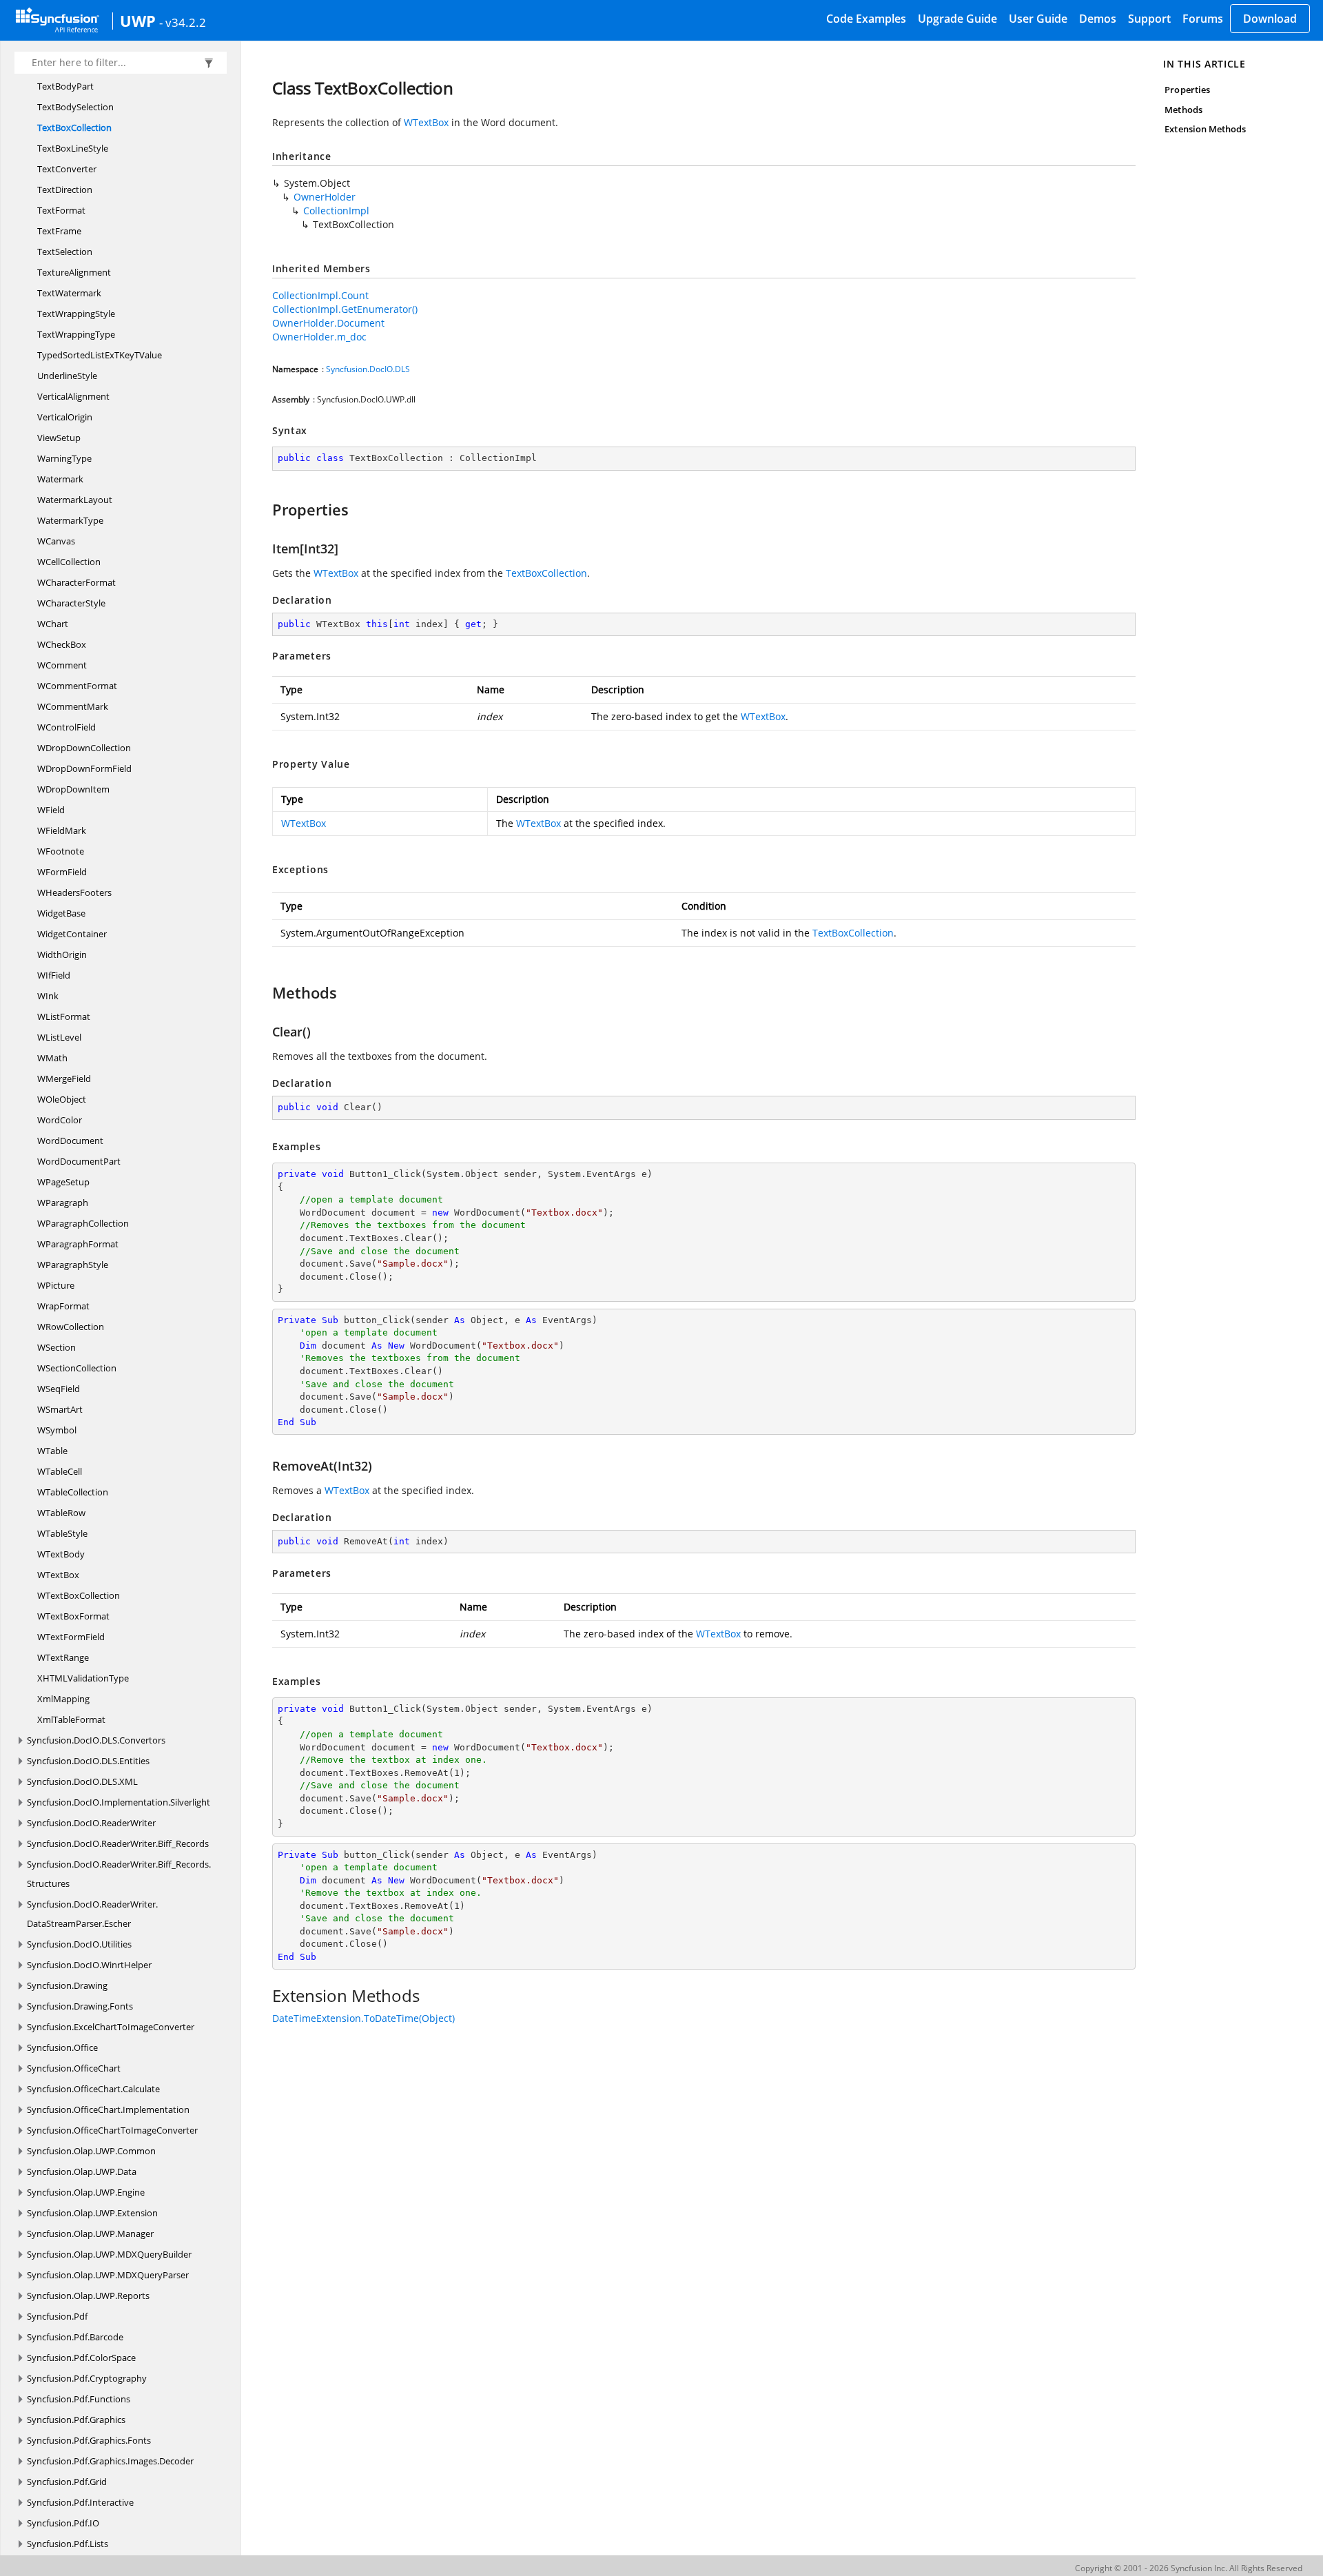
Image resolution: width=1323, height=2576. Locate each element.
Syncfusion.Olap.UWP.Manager (90, 2233)
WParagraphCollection (83, 1223)
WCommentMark (73, 706)
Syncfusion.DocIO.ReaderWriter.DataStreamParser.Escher (92, 1914)
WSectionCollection (77, 1368)
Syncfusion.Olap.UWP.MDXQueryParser (108, 2275)
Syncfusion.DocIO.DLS (368, 369)
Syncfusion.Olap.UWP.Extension (92, 2213)
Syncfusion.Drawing (67, 1985)
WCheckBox (62, 644)
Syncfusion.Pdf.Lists (68, 2544)
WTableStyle (62, 1533)
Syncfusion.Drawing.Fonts (80, 2006)
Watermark (60, 479)
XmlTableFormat (71, 1719)
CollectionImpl (336, 211)
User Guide (1038, 19)
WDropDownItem (73, 789)
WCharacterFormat (76, 582)
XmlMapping (63, 1699)
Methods (1183, 110)
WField (51, 810)
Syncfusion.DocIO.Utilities (79, 1944)
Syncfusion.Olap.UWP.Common (91, 2151)
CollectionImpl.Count (320, 295)
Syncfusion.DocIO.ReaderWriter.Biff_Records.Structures (119, 1874)
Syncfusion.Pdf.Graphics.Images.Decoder (110, 2461)
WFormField (62, 872)
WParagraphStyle (73, 1265)
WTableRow (61, 1513)
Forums (1203, 19)
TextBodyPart (65, 86)
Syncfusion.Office (62, 2047)
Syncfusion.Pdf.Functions (79, 2399)
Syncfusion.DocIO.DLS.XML (82, 1781)
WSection (57, 1347)
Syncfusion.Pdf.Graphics (76, 2420)
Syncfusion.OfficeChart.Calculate (93, 2089)
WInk (48, 996)
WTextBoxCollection (79, 1595)
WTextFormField (71, 1637)
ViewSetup (59, 438)
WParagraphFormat (78, 1244)
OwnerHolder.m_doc (319, 337)
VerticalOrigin (65, 417)
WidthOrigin (62, 954)
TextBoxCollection (74, 127)
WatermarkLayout (75, 500)
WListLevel (59, 1037)
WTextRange (63, 1657)
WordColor (60, 1120)
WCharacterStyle (71, 603)
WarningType (64, 458)
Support (1149, 19)
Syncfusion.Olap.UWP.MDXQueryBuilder (109, 2254)
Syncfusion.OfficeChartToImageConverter (112, 2130)
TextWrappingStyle (76, 314)
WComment (62, 665)
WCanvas (56, 541)
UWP (138, 21)
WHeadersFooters (74, 892)
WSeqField (59, 1389)
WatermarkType (70, 520)
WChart (53, 624)
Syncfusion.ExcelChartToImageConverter (111, 2027)
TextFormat (61, 210)
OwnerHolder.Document (328, 323)
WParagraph (63, 1203)
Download (1270, 19)
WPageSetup (63, 1182)
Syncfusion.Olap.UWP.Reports (88, 2296)
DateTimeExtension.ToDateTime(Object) (363, 2018)
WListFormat (64, 1016)
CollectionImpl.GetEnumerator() (345, 309)
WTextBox (58, 1575)
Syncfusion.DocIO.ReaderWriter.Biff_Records (118, 1843)
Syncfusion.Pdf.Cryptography (87, 2378)
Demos (1098, 19)
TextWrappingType (76, 334)
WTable (52, 1451)
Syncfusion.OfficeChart (74, 2068)
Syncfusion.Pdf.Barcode (75, 2337)
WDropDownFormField (84, 768)
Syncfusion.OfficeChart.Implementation (108, 2109)
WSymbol (57, 1430)
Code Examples (866, 19)
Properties (1187, 90)
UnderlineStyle (67, 376)
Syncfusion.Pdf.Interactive (80, 2502)
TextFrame (59, 231)
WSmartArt (60, 1409)
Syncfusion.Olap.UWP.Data (82, 2171)
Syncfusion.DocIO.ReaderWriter (91, 1823)
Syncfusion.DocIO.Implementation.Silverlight (119, 1802)
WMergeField (64, 1079)
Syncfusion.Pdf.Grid (67, 2482)
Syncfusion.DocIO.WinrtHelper (89, 1965)
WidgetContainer (72, 934)
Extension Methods (1205, 129)
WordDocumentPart (79, 1161)
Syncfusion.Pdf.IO (63, 2523)
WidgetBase (61, 913)
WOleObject (62, 1099)
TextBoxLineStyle (73, 148)
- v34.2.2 (183, 22)
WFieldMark (62, 830)
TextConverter (67, 169)
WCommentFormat (77, 686)
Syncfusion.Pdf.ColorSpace (81, 2358)
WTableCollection (73, 1492)
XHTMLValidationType (83, 1678)
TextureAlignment (74, 272)
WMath (52, 1058)
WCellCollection (69, 562)
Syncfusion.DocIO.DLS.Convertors (96, 1740)
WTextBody (61, 1554)
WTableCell (60, 1471)
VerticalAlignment (73, 396)
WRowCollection (71, 1327)
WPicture (56, 1285)
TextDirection (65, 190)
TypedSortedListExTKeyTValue (100, 355)
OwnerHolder (325, 197)
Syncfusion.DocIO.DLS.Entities (88, 1761)
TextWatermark (69, 293)
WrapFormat (63, 1306)
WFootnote (61, 851)
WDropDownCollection (84, 748)
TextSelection (65, 252)
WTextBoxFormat (73, 1616)
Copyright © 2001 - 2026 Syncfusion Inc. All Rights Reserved (1189, 2568)
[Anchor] (266, 509)
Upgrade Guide (957, 19)
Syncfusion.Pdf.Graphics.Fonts (89, 2440)
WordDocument (70, 1141)
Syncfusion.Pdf (57, 2316)
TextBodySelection (75, 107)
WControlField (66, 727)
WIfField (54, 975)
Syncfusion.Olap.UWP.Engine (86, 2192)
